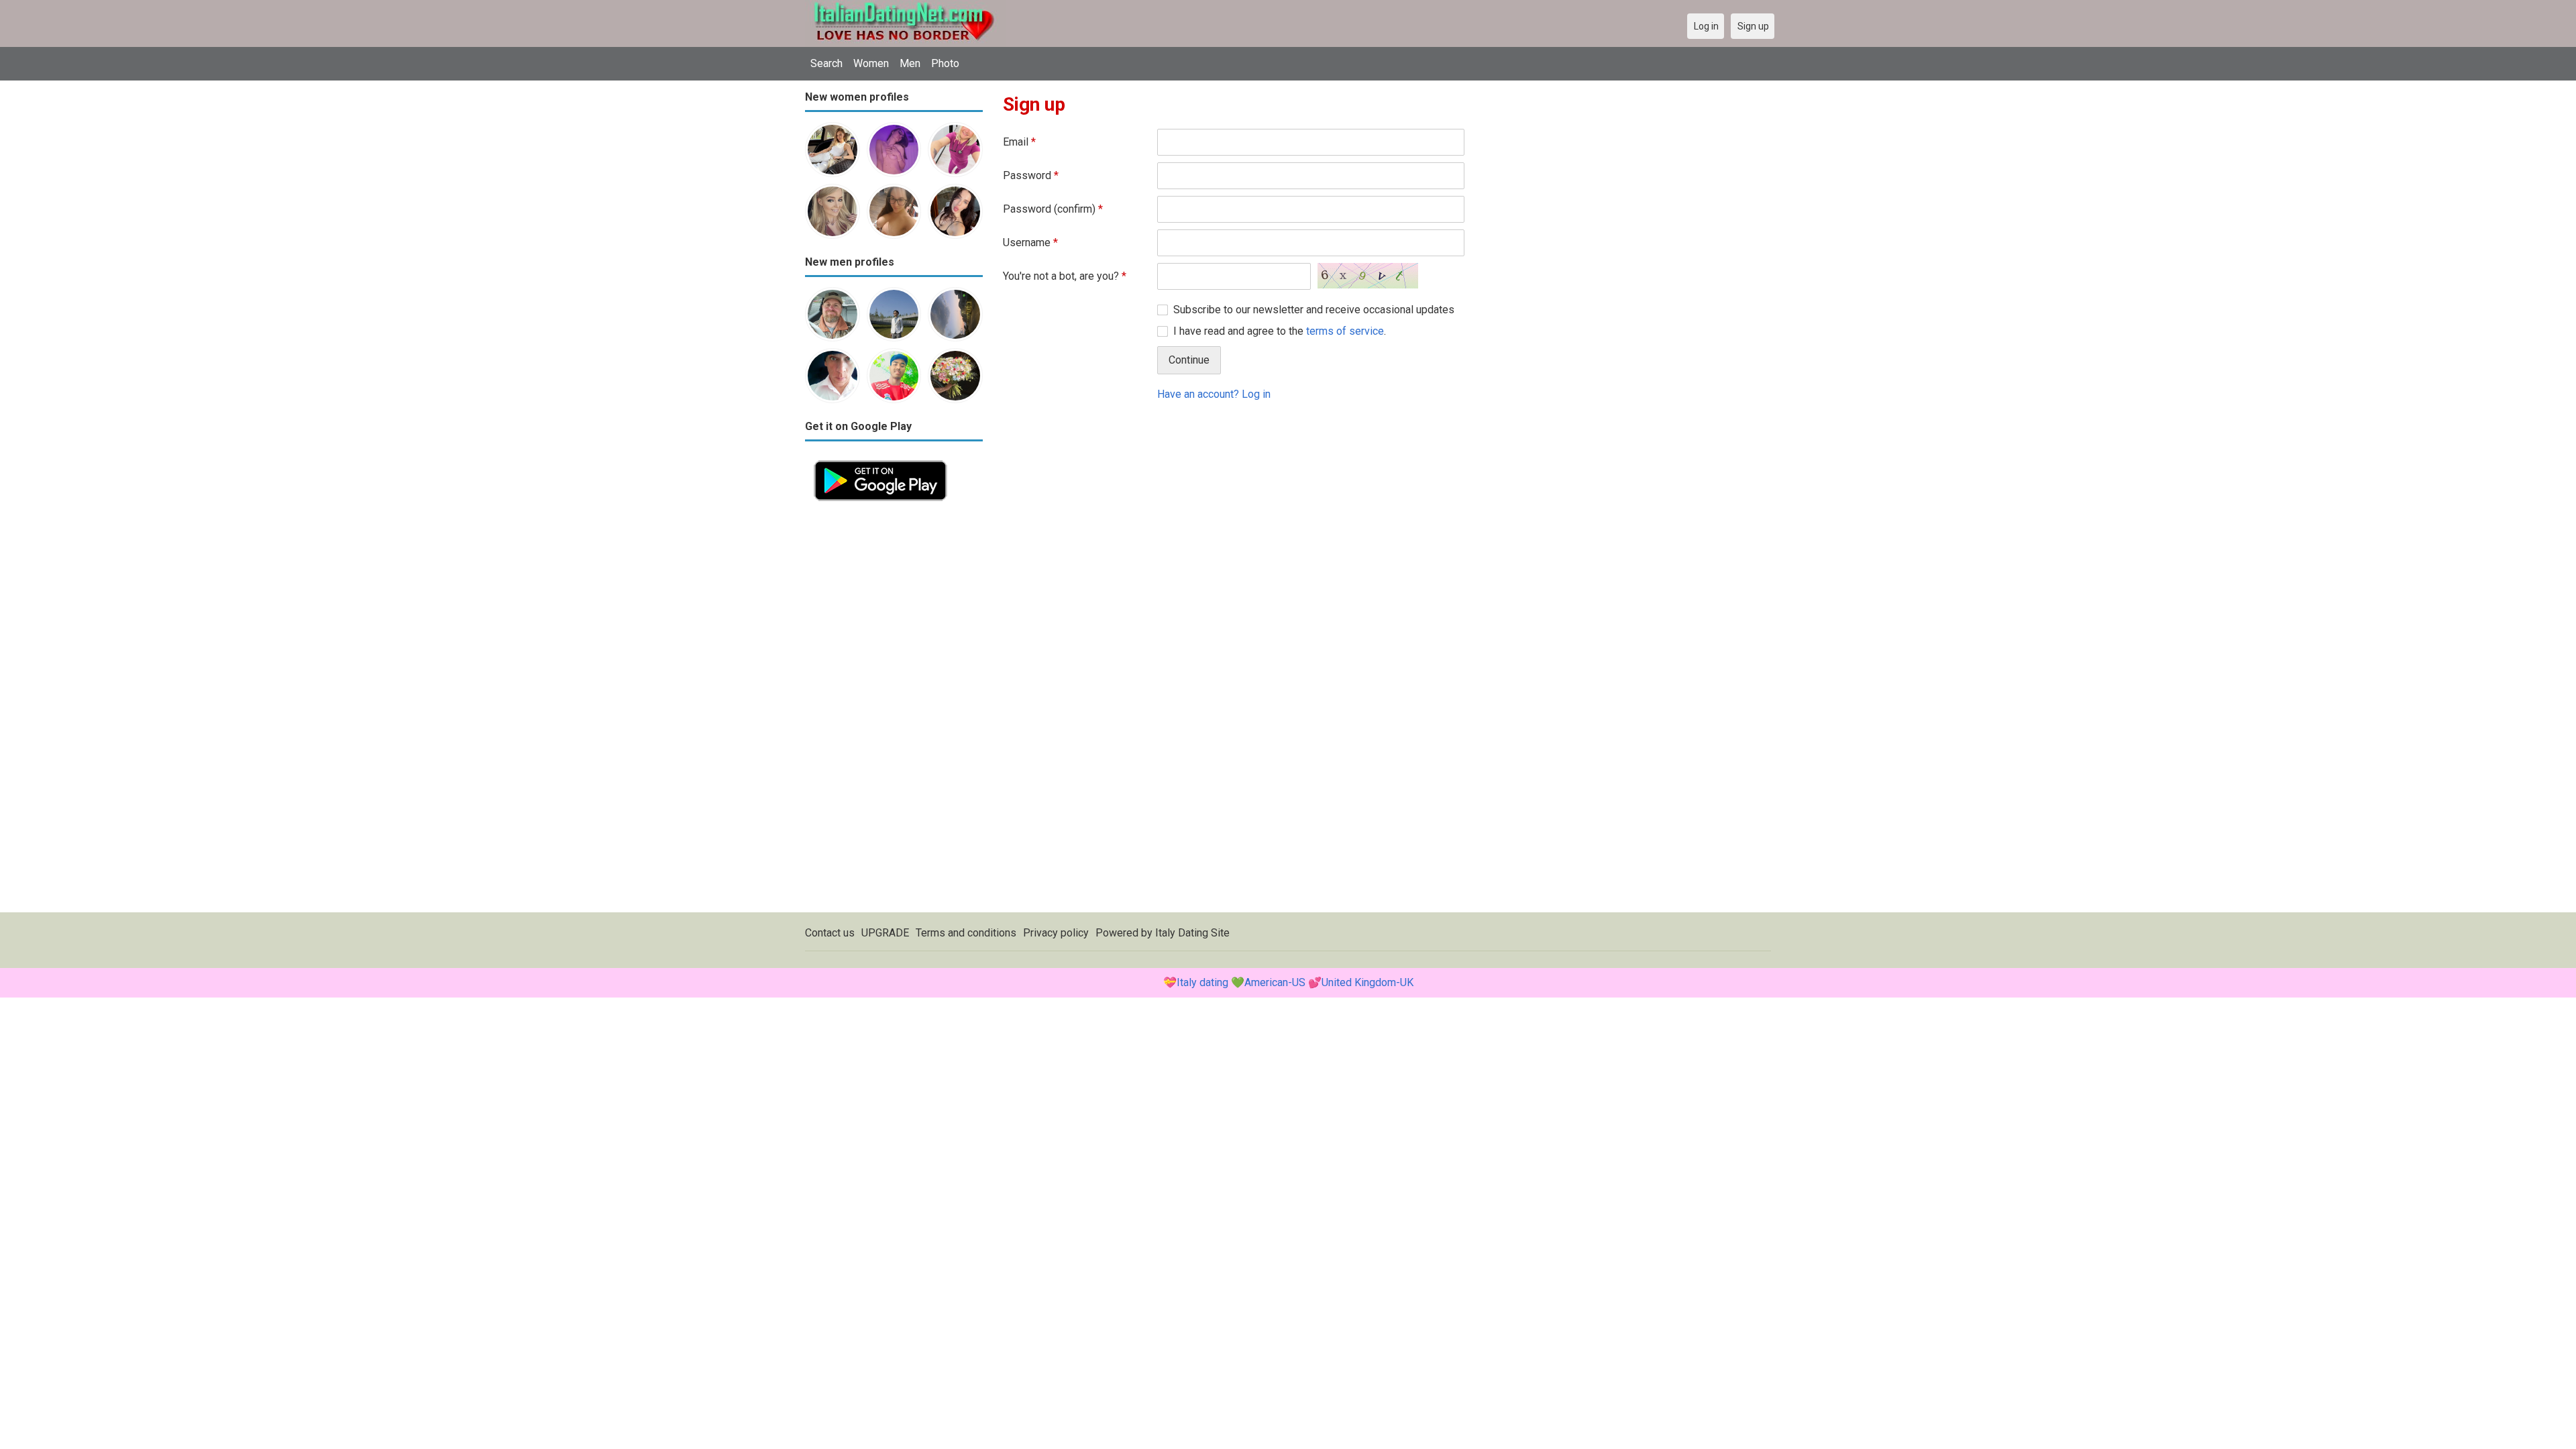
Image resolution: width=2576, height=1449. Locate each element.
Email (1019, 142)
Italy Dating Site (1192, 933)
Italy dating (1202, 982)
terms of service (1345, 331)
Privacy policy (1056, 933)
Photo (945, 63)
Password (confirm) (1053, 209)
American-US (1275, 982)
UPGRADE (885, 933)
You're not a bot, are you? (1065, 276)
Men (910, 63)
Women (871, 63)
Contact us (830, 933)
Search (826, 63)
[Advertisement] (894, 711)
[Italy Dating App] (880, 459)
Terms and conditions (966, 933)
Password (1031, 175)
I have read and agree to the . (1280, 331)
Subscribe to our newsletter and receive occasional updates (1314, 310)
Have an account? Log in (1214, 394)
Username (1030, 243)
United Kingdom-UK (1367, 982)
